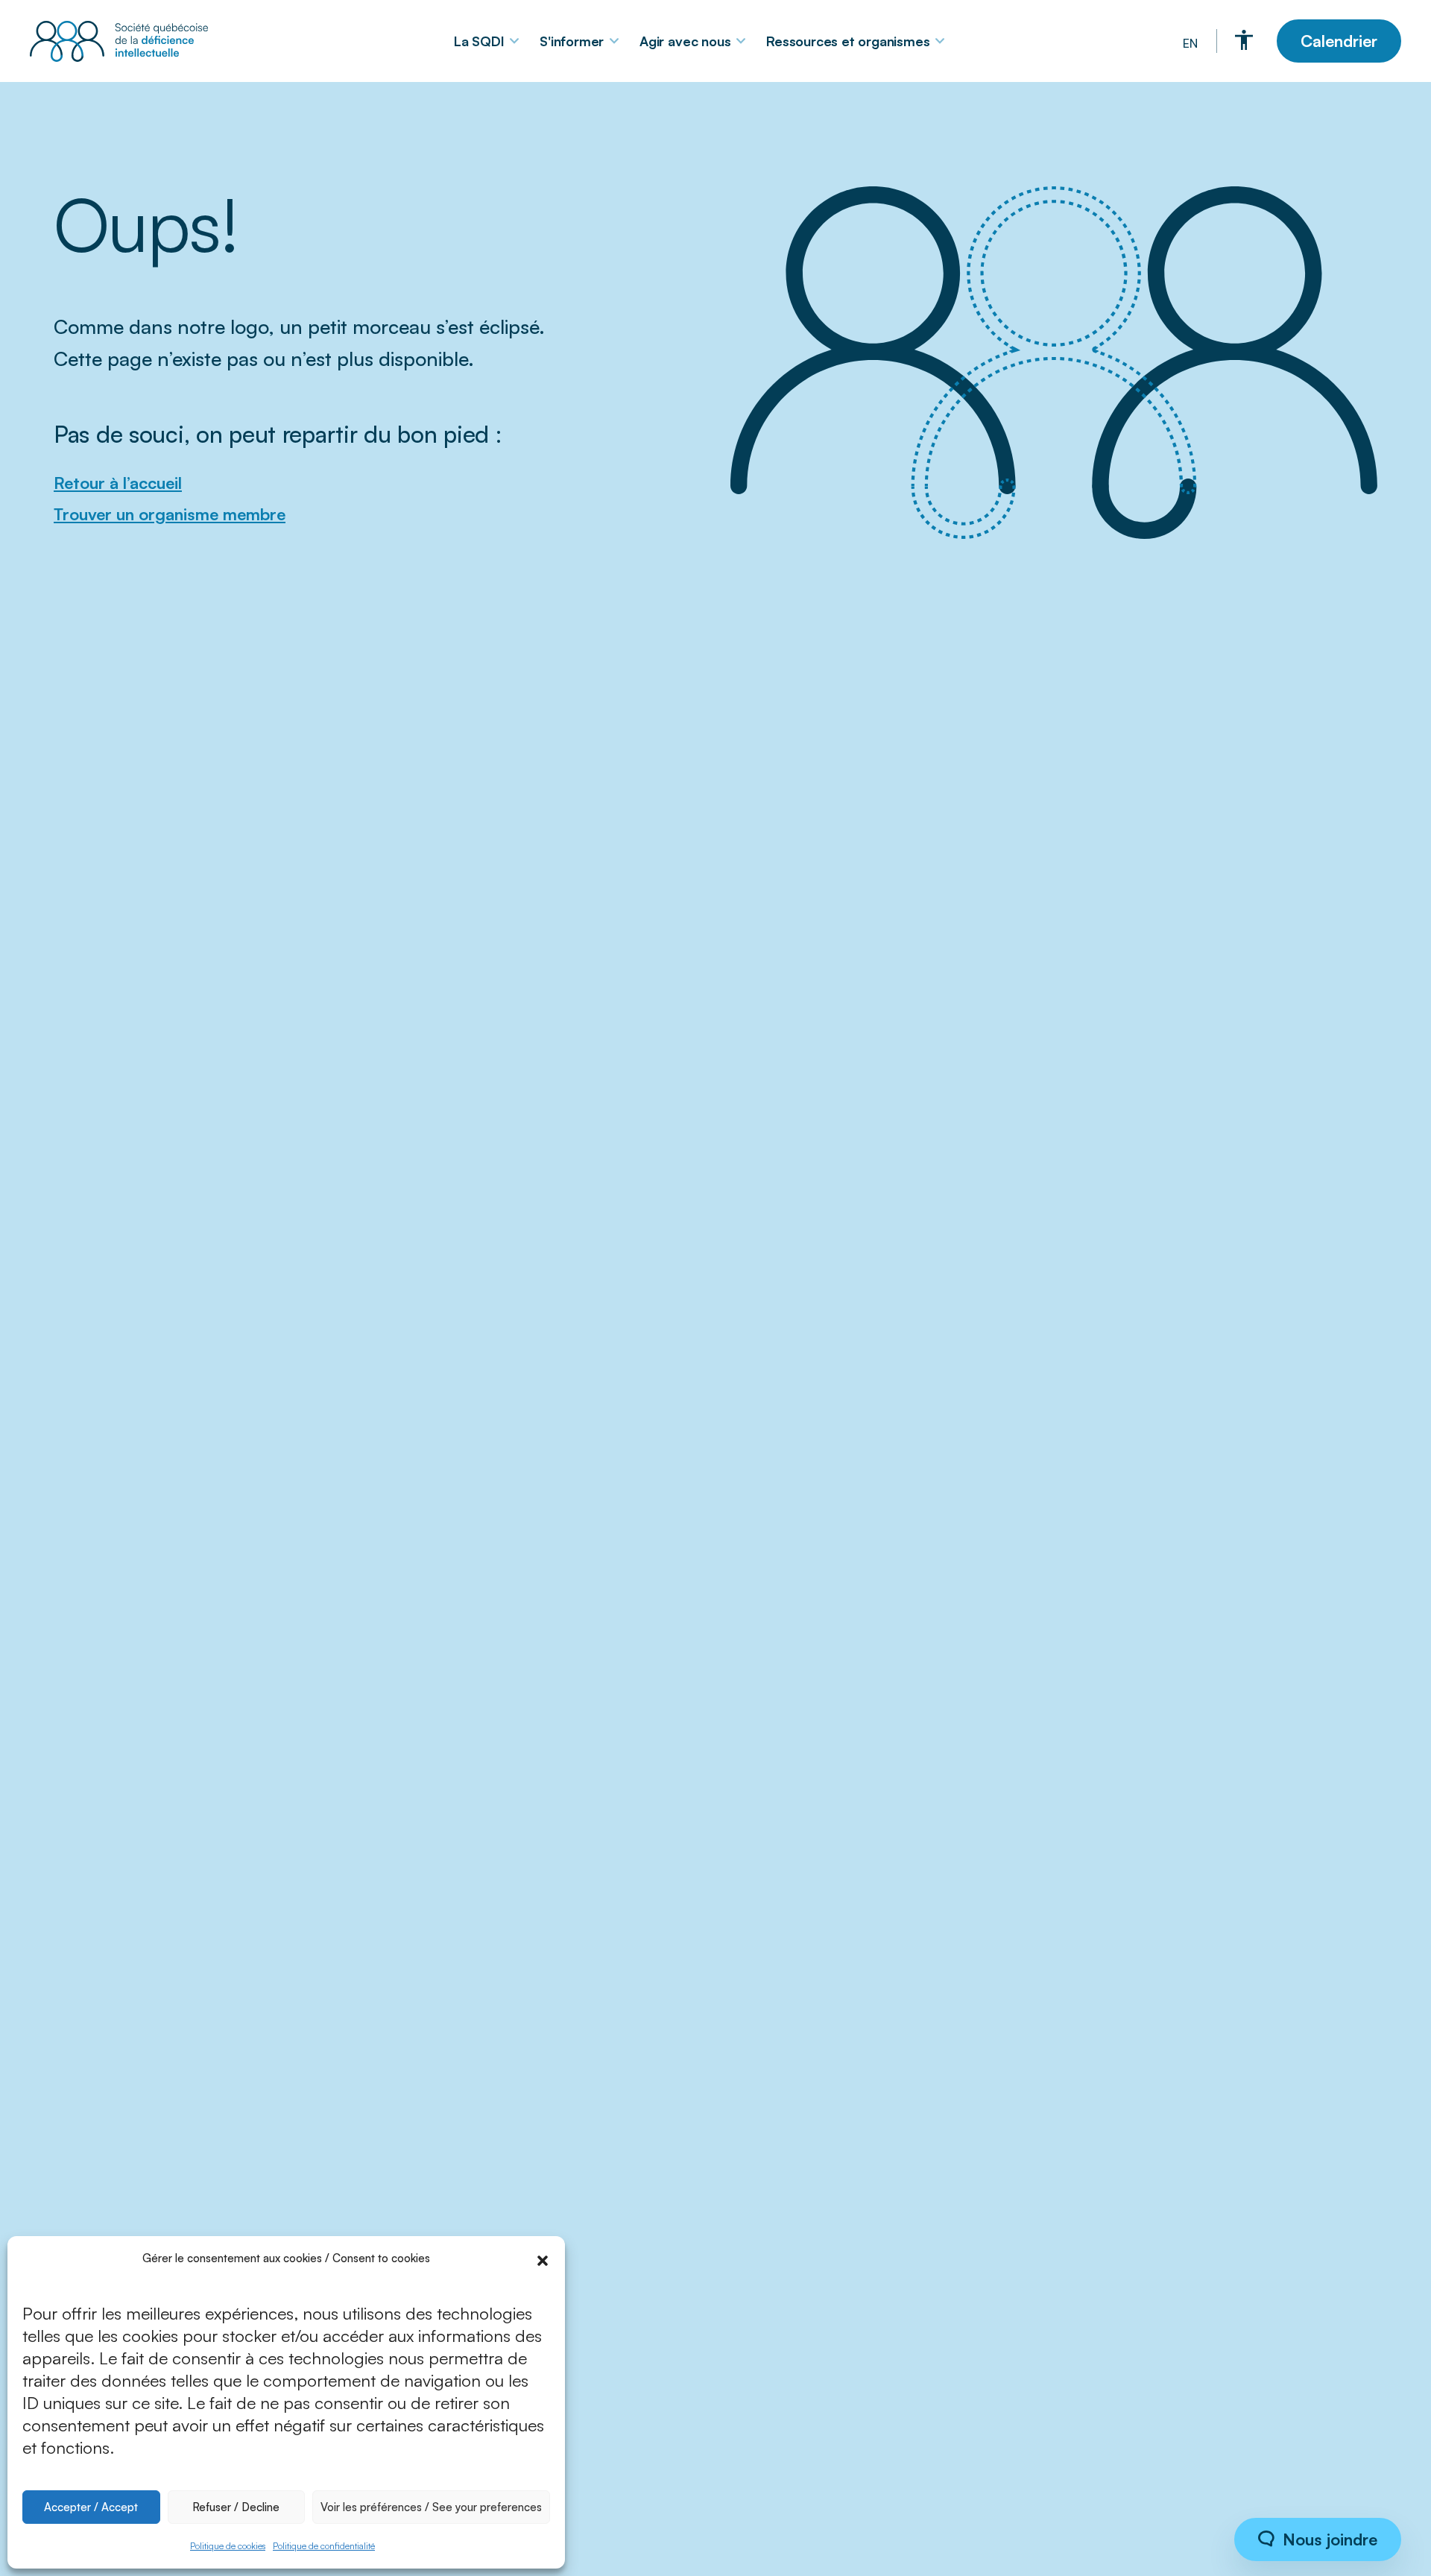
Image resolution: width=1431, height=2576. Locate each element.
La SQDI (479, 41)
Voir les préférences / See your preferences (431, 2507)
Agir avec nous (685, 41)
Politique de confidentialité (324, 2546)
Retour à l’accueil (118, 483)
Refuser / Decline (236, 2507)
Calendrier (1339, 41)
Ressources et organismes (848, 41)
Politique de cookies (228, 2546)
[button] (543, 2258)
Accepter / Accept (91, 2507)
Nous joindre (1328, 2539)
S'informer (572, 41)
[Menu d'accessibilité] (1244, 40)
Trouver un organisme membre (170, 514)
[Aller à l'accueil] (123, 41)
